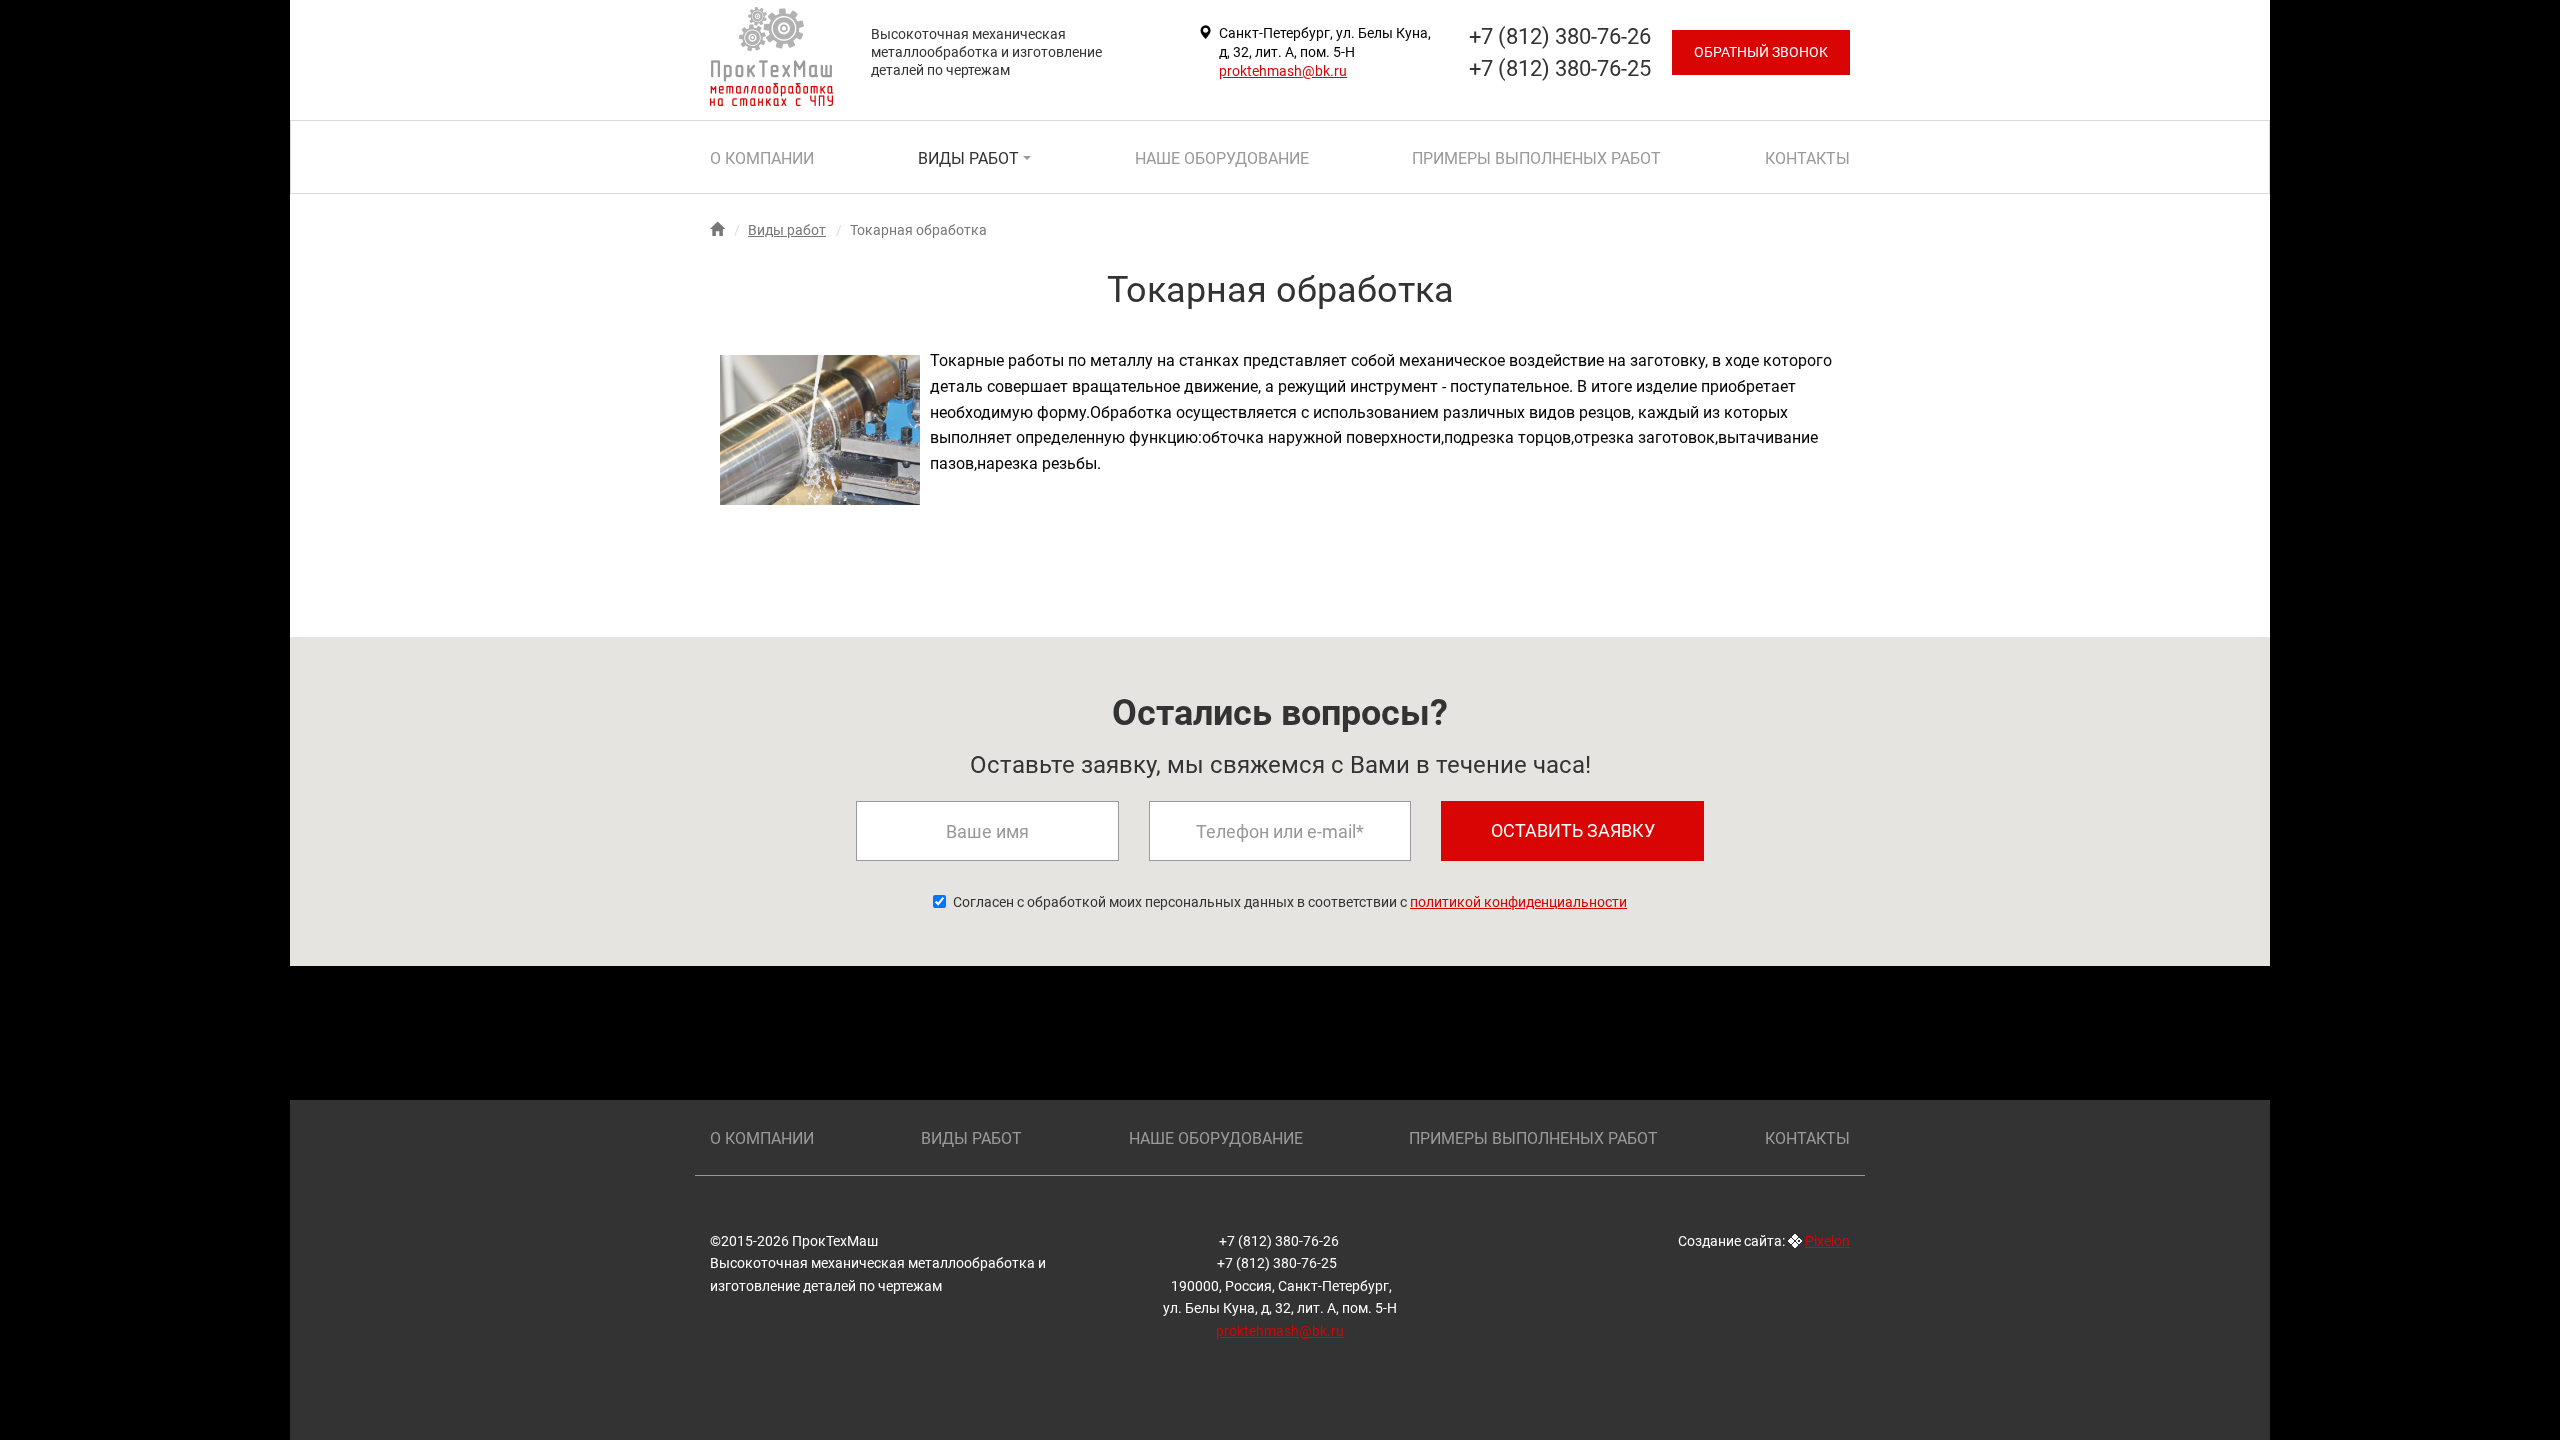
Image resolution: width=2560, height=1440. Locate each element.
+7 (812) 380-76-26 (1280, 1241)
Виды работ (970, 158)
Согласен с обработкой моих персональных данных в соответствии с (1290, 902)
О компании (762, 158)
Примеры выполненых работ (1536, 158)
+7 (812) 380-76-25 (1278, 1263)
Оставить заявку (1573, 830)
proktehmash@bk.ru (1283, 71)
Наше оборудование (1222, 158)
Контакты (1807, 158)
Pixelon (1827, 1241)
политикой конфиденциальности (1518, 902)
